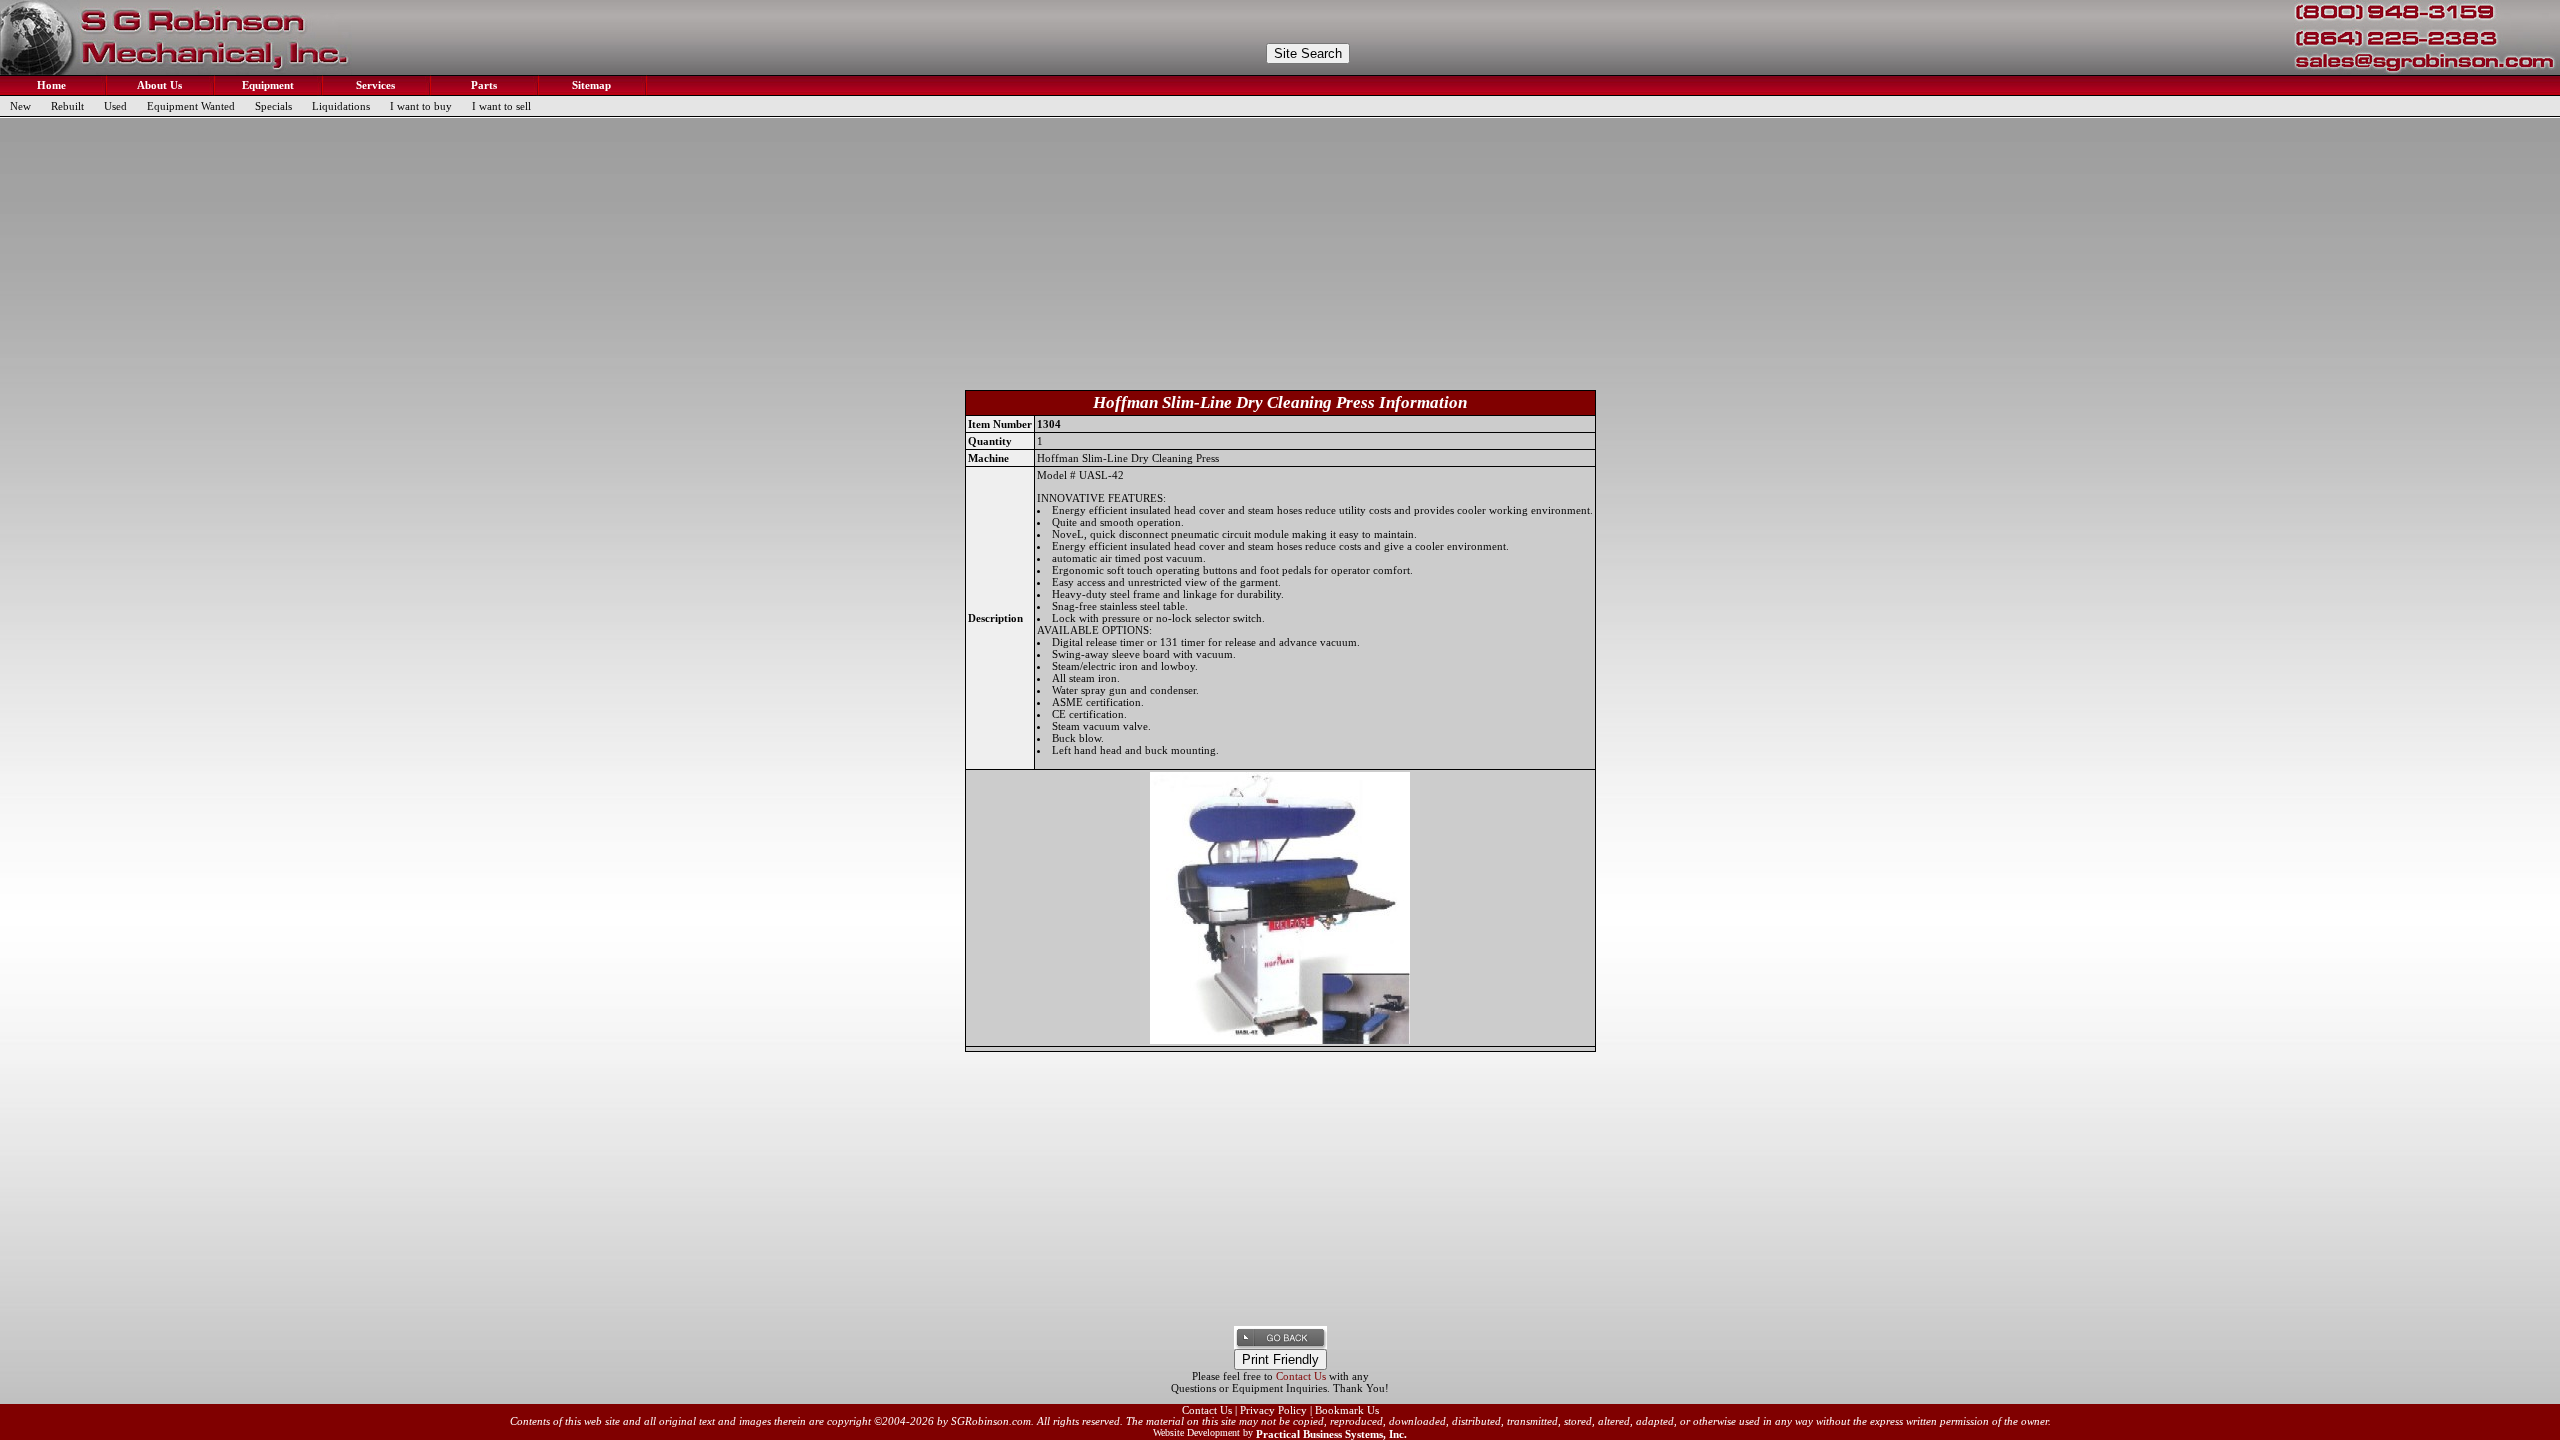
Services (374, 85)
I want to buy (421, 106)
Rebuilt (67, 106)
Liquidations (341, 106)
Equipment (266, 85)
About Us (158, 85)
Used (115, 106)
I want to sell (501, 106)
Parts (482, 85)
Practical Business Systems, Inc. (1331, 1434)
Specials (273, 106)
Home (50, 85)
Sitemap (590, 85)
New (20, 106)
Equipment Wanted (191, 106)
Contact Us (1301, 1376)
